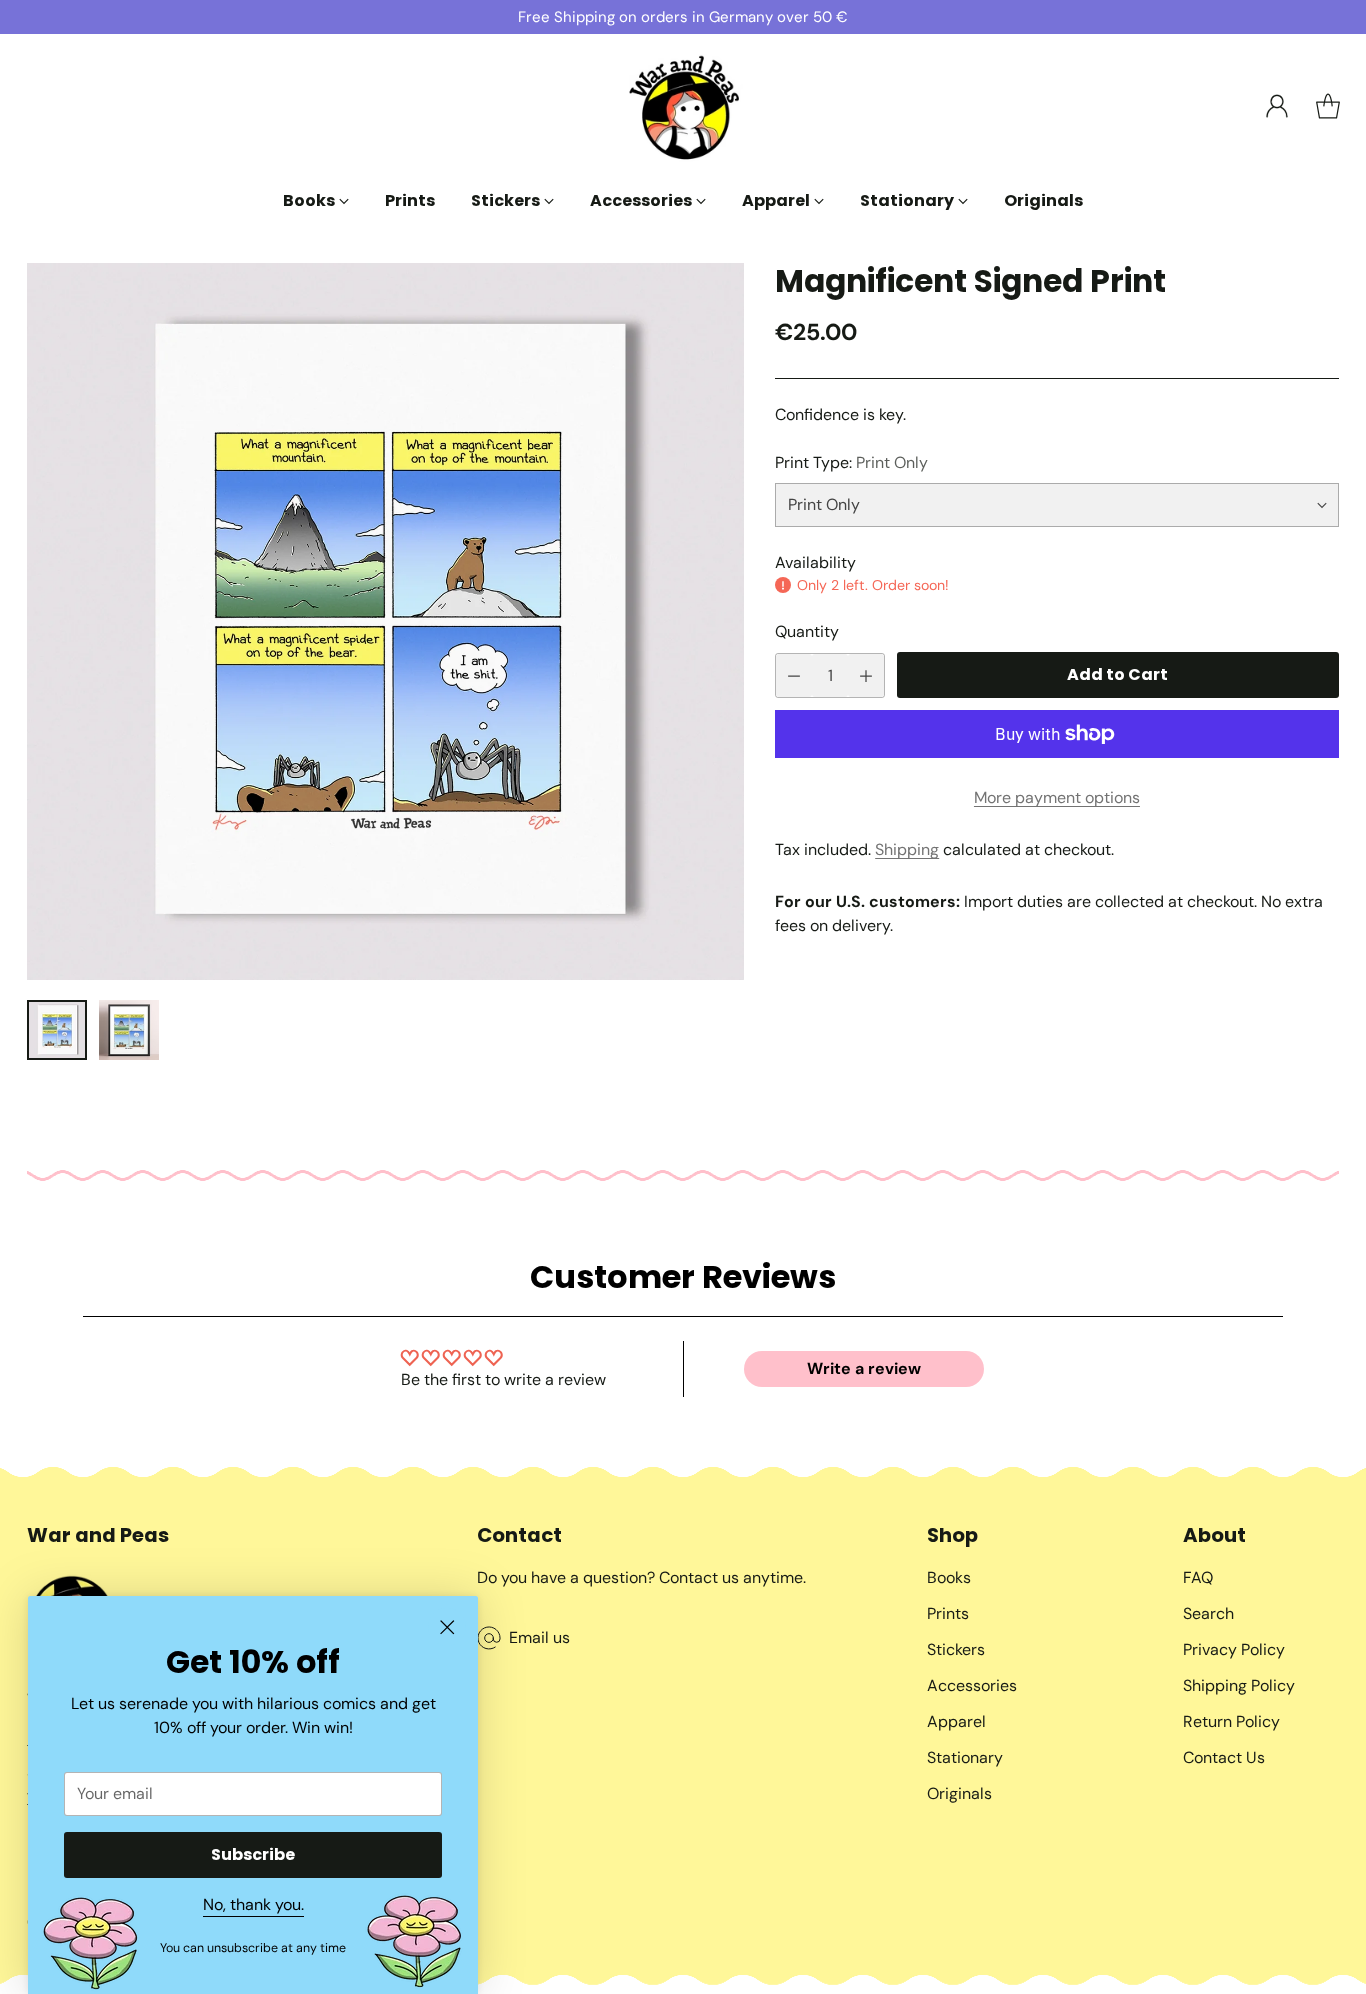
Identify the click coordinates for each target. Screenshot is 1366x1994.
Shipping (907, 849)
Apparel (956, 1721)
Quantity (807, 631)
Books (949, 1577)
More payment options (1057, 797)
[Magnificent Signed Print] (385, 621)
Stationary (965, 1757)
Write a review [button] (864, 1368)
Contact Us (1224, 1757)
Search (1208, 1613)
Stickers (956, 1649)
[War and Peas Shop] (683, 106)
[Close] (447, 1627)
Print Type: (851, 462)
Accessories (972, 1685)
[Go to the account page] (1277, 106)
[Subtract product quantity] (794, 675)
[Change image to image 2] (129, 1030)
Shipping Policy (1239, 1685)
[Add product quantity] (866, 675)
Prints (948, 1613)
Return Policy (1231, 1721)
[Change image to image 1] (57, 1030)
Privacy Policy (1234, 1649)
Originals (959, 1793)
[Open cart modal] (1328, 106)
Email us (539, 1637)
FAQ (1198, 1577)
